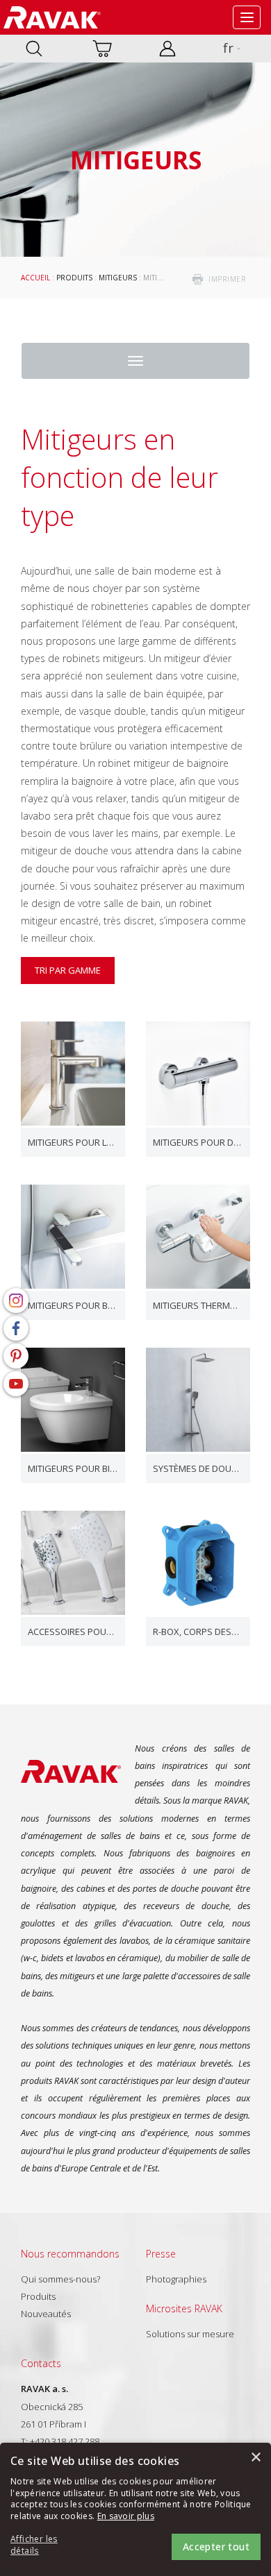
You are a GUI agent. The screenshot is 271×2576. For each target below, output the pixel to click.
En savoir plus (126, 2516)
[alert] (135, 2509)
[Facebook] (16, 1328)
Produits (74, 278)
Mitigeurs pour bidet (73, 1468)
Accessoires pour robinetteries (73, 1632)
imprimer (227, 279)
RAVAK (52, 17)
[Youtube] (16, 1384)
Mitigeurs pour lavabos (73, 1142)
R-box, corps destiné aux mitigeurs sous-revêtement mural (198, 1632)
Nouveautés (46, 2314)
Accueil (35, 278)
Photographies (176, 2279)
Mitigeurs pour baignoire (73, 1305)
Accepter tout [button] (216, 2547)
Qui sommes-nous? (60, 2279)
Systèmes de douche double (198, 1468)
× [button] (255, 2458)
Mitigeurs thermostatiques (198, 1305)
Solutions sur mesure (190, 2334)
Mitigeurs (118, 278)
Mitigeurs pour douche (198, 1142)
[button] (49, 2545)
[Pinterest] (16, 1356)
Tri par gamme (68, 970)
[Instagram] (16, 1300)
